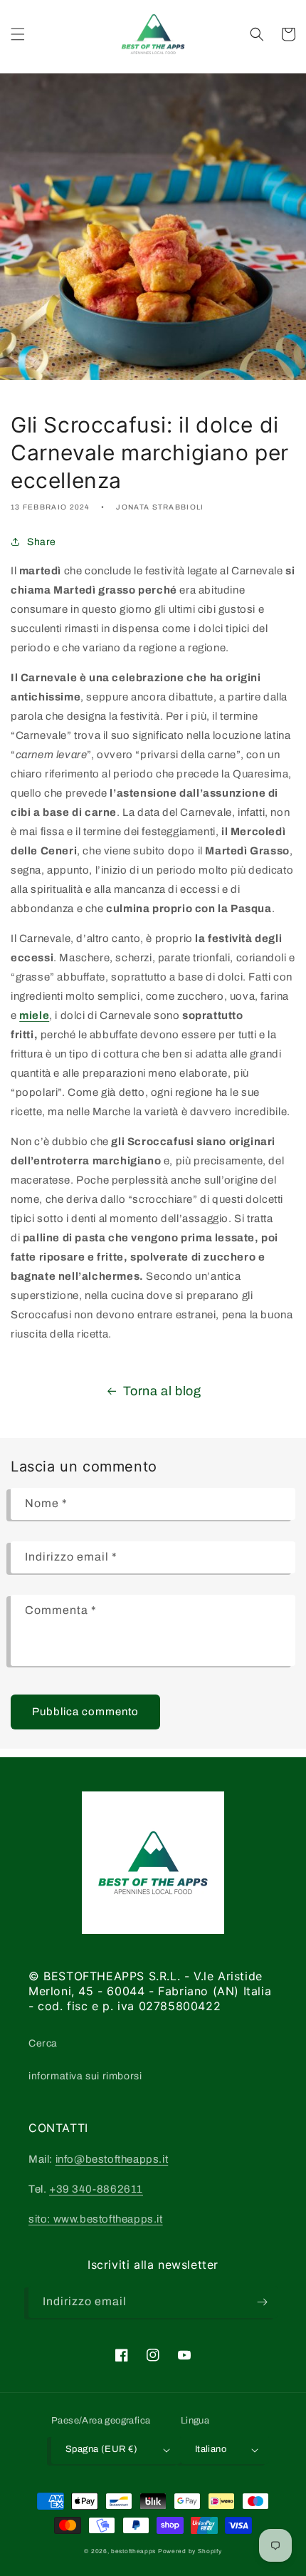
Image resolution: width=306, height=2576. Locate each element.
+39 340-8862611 (96, 2189)
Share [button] (42, 542)
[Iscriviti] (262, 2302)
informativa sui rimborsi (85, 2076)
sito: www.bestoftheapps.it (96, 2219)
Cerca (43, 2043)
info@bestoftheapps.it (112, 2159)
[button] (18, 34)
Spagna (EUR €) (102, 2449)
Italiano (211, 2449)
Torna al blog (162, 1391)
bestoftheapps (134, 2551)
